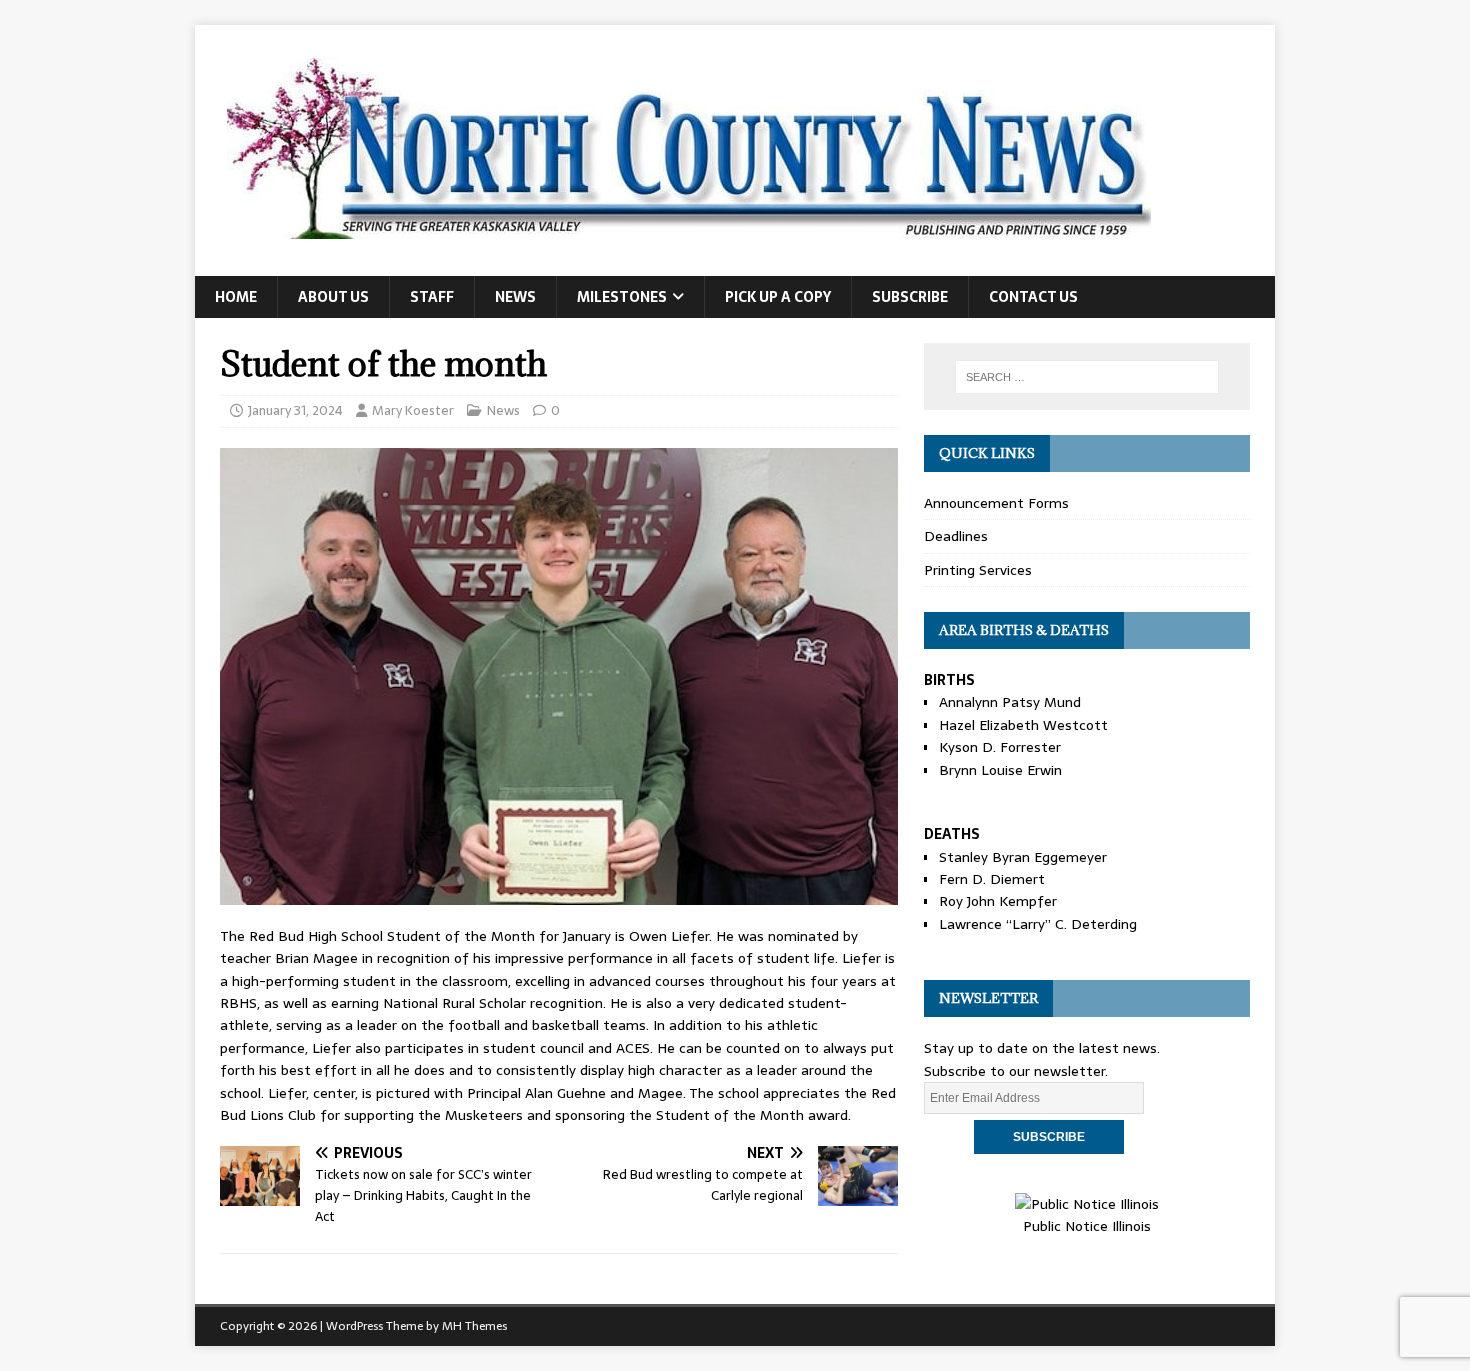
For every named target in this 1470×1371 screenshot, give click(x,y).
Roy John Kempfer (998, 901)
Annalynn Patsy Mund (1010, 702)
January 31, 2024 (295, 410)
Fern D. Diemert (992, 879)
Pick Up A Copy (778, 297)
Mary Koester (413, 410)
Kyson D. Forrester (1000, 747)
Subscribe (910, 297)
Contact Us (1033, 297)
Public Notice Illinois (1087, 1226)
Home (236, 297)
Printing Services (978, 570)
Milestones (622, 297)
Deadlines (956, 536)
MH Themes (474, 1326)
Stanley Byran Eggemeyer (1023, 857)
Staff (432, 297)
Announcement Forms (996, 503)
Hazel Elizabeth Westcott (1023, 725)
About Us (333, 297)
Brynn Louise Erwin (1000, 770)
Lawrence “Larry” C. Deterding (1038, 924)
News (515, 297)
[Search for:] (1087, 377)
